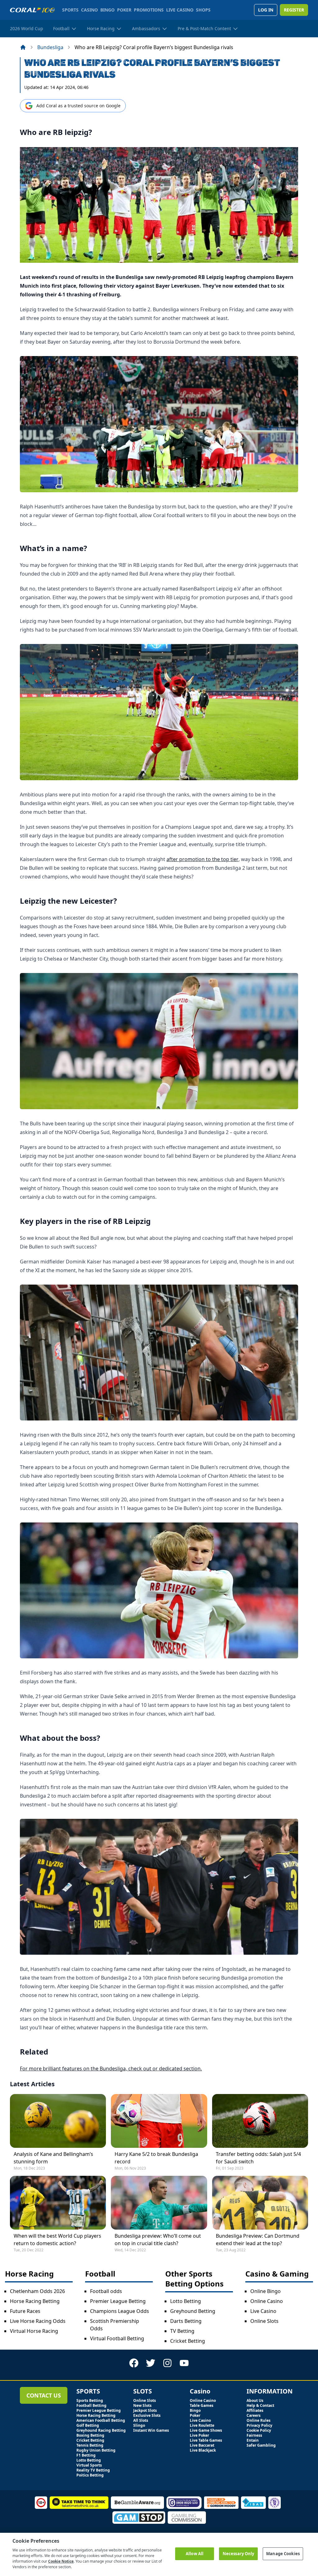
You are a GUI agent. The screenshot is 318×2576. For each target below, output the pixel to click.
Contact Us (44, 2395)
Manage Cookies (283, 2554)
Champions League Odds (120, 2311)
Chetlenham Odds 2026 (37, 2291)
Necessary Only (238, 2554)
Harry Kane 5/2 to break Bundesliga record (156, 2158)
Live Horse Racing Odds (38, 2321)
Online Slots (264, 2321)
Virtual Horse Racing (34, 2331)
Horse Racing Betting (35, 2301)
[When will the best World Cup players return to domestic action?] (58, 2203)
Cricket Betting (188, 2341)
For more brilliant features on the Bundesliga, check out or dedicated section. (111, 2069)
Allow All (195, 2554)
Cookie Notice (61, 2561)
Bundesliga (50, 47)
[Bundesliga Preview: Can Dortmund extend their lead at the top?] (260, 2203)
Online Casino (267, 2301)
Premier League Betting (118, 2301)
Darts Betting (186, 2321)
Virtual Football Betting (117, 2338)
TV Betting (182, 2331)
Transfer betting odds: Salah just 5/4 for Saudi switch (258, 2158)
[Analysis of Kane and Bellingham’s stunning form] (58, 2121)
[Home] (23, 47)
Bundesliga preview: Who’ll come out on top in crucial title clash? (158, 2240)
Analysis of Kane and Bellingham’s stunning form (53, 2158)
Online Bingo (266, 2291)
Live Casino (263, 2311)
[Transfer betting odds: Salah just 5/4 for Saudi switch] (260, 2121)
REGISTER (294, 10)
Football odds (106, 2291)
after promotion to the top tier (202, 859)
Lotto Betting (186, 2301)
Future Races (25, 2311)
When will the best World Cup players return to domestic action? (57, 2240)
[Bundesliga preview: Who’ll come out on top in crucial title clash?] (159, 2203)
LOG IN (266, 10)
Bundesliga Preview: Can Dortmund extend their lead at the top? (258, 2240)
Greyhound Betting (193, 2311)
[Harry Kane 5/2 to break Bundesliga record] (159, 2121)
